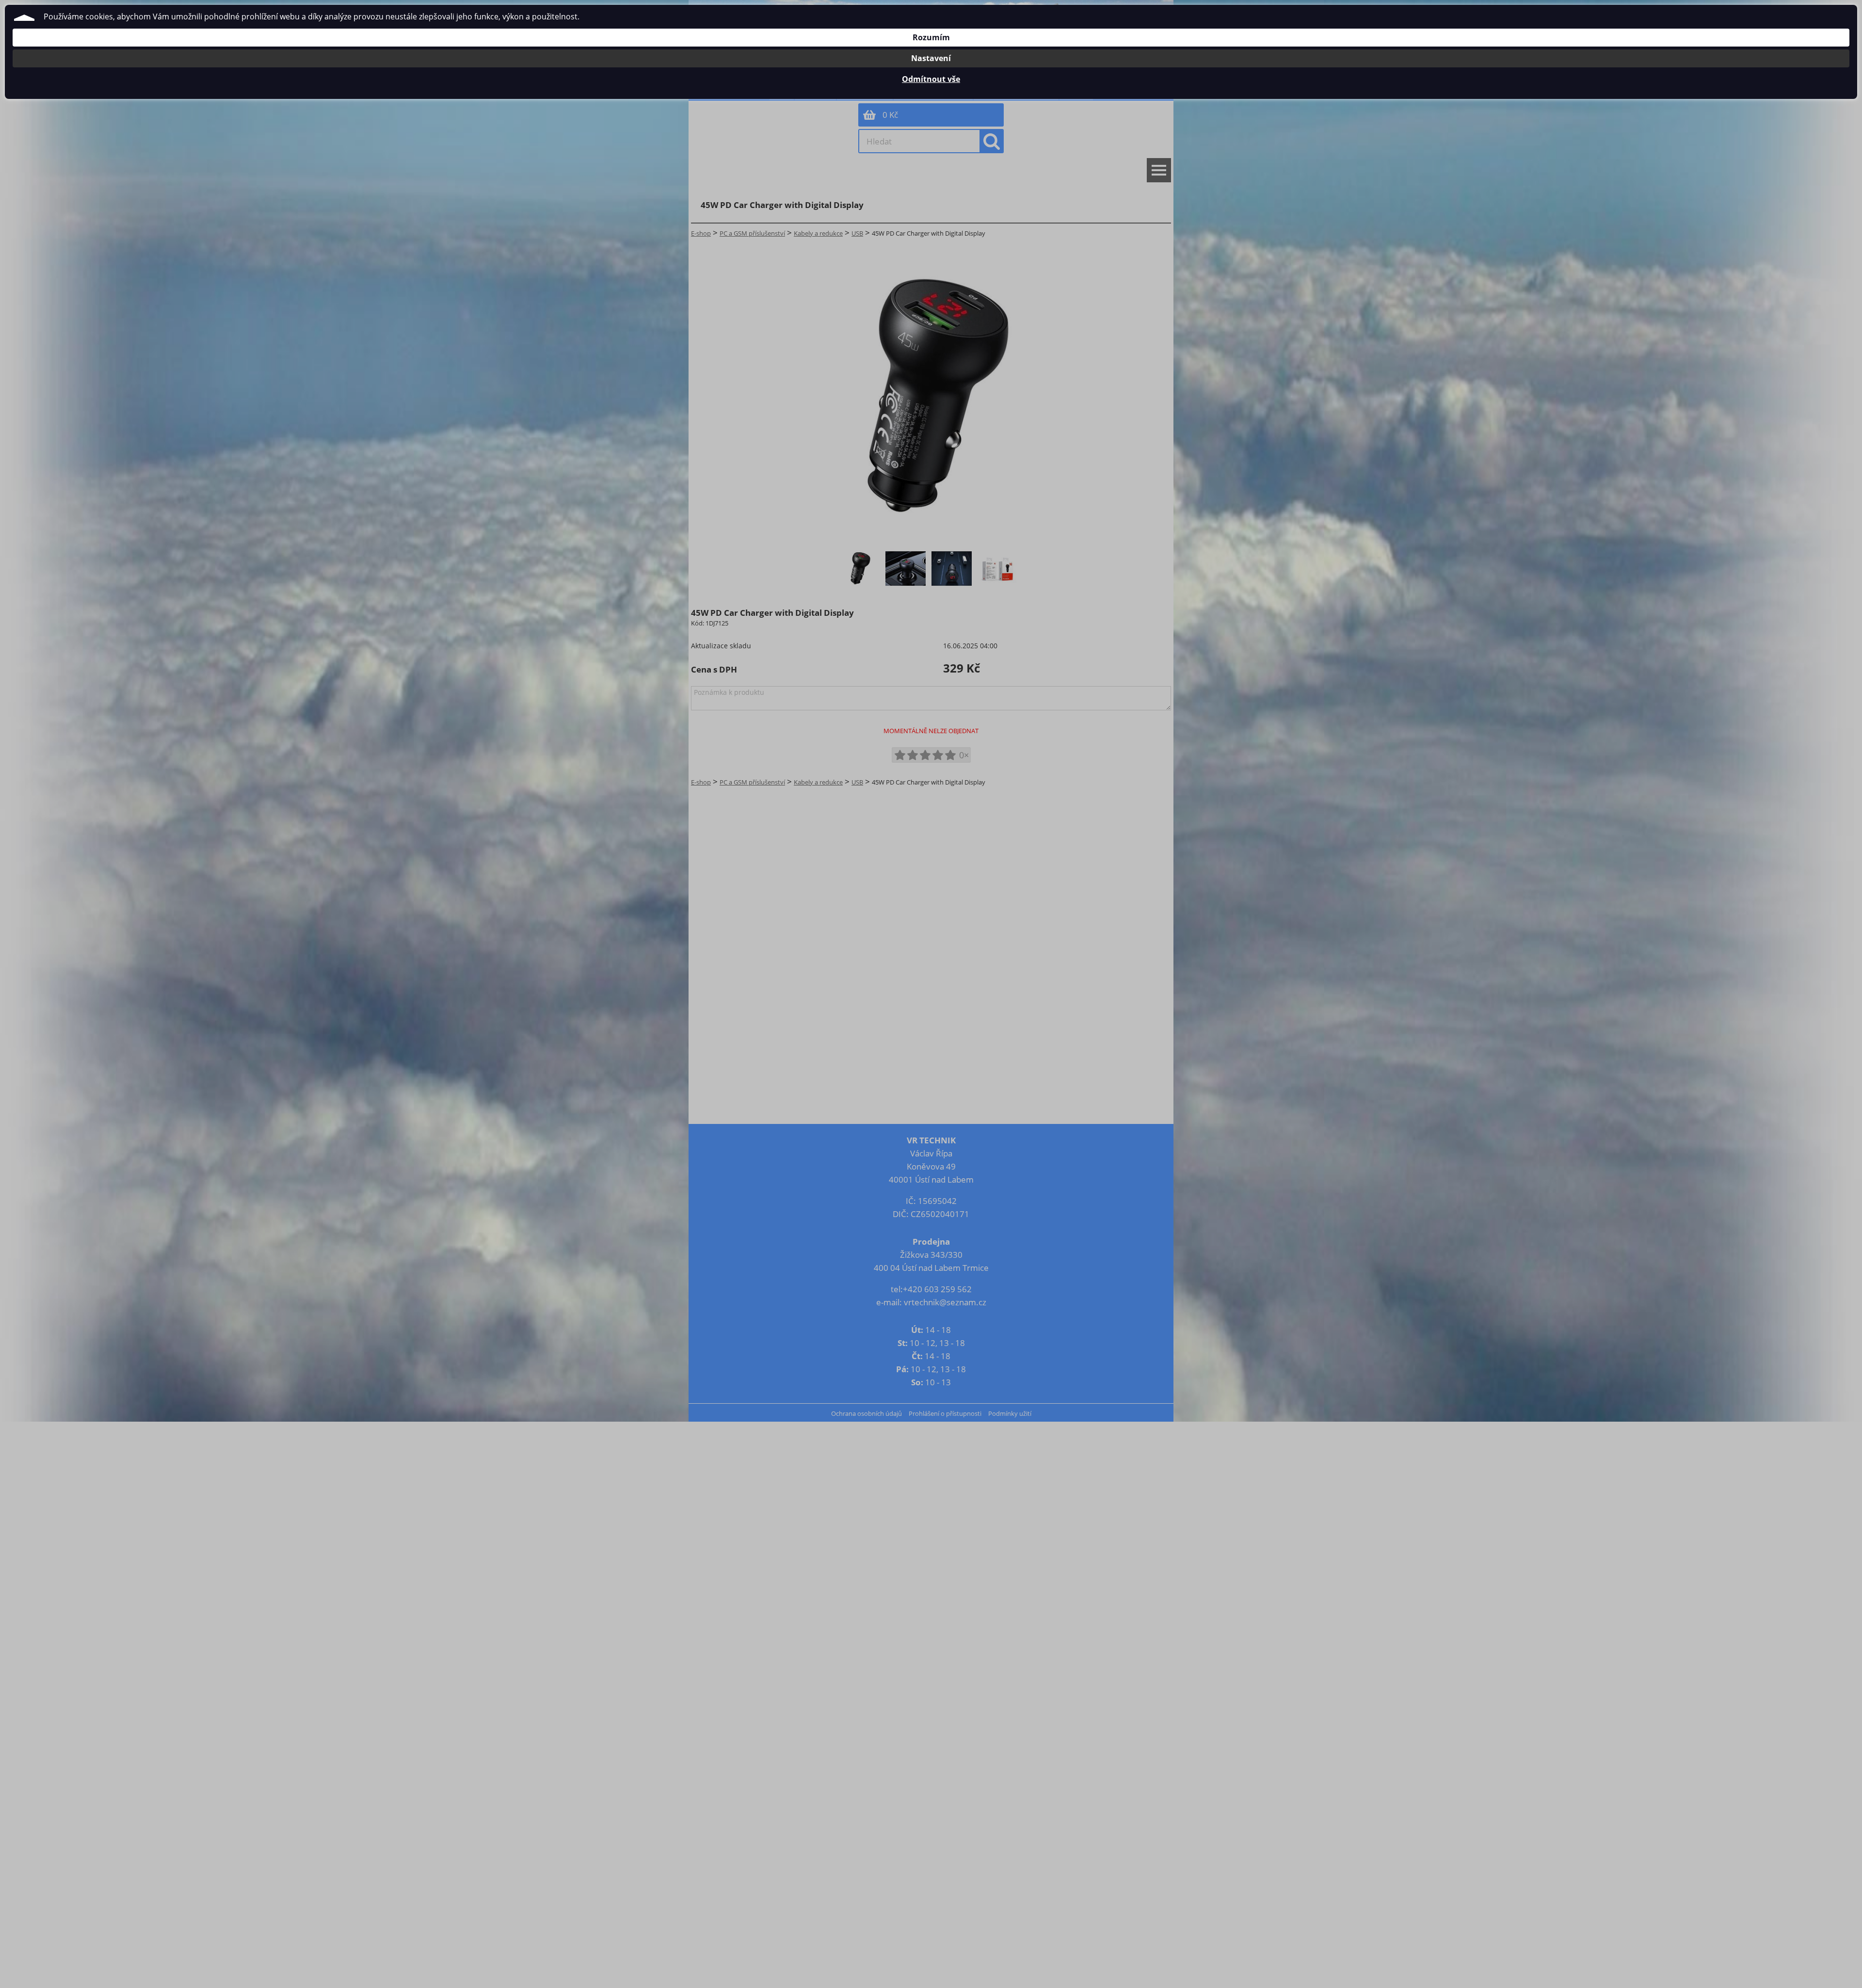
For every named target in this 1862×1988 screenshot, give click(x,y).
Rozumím (931, 37)
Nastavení (931, 58)
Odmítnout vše (931, 79)
